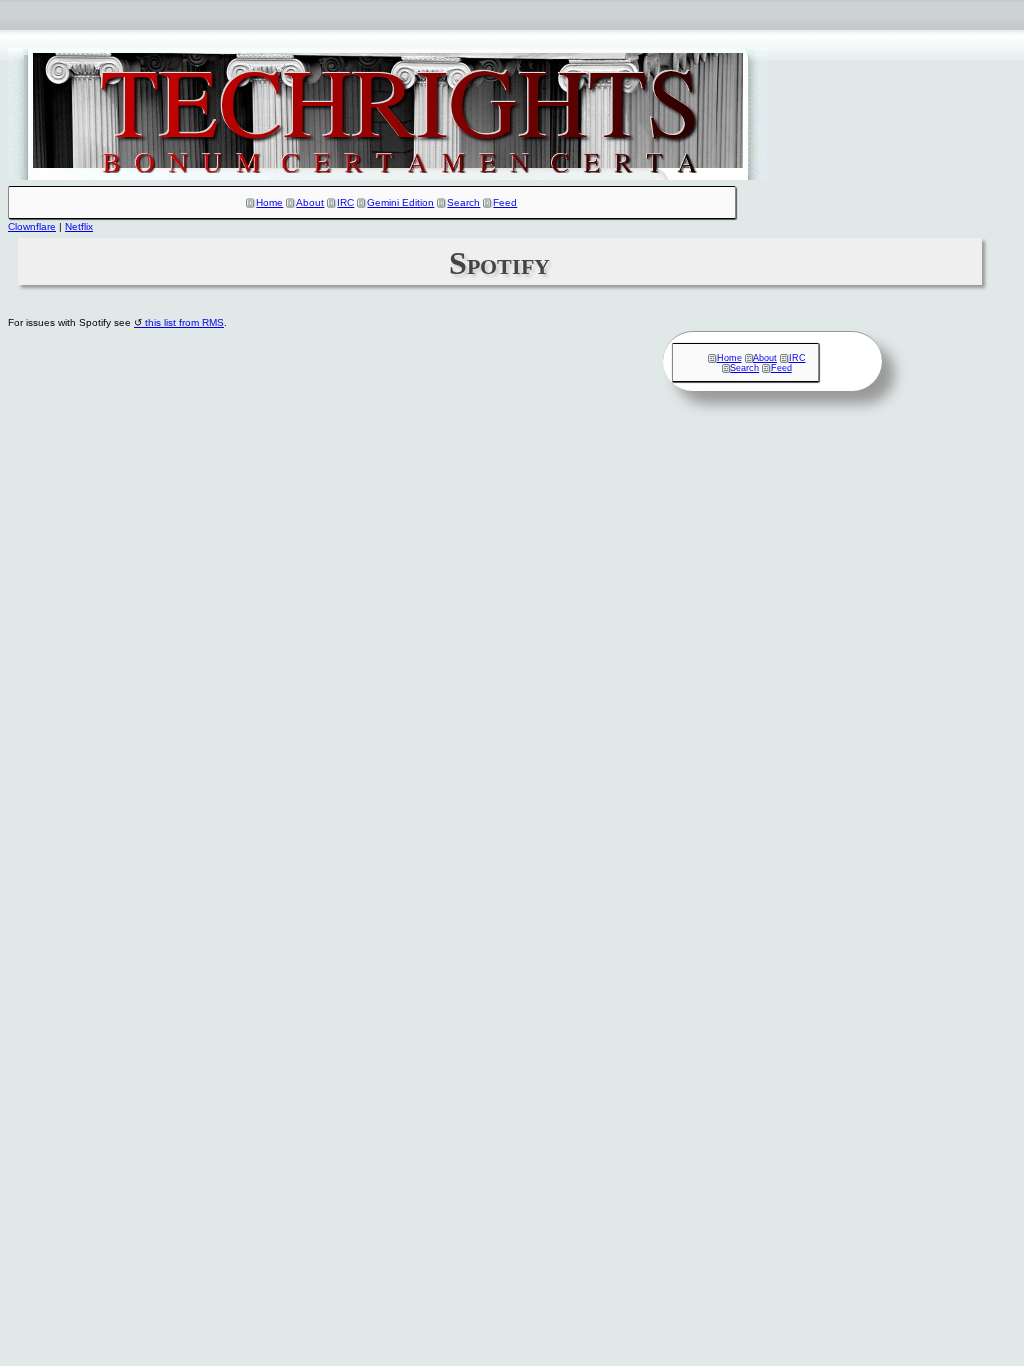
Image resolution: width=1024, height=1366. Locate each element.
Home (269, 202)
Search (463, 202)
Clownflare (32, 226)
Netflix (79, 226)
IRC (345, 202)
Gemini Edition (400, 202)
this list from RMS (184, 322)
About (310, 202)
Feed (505, 202)
